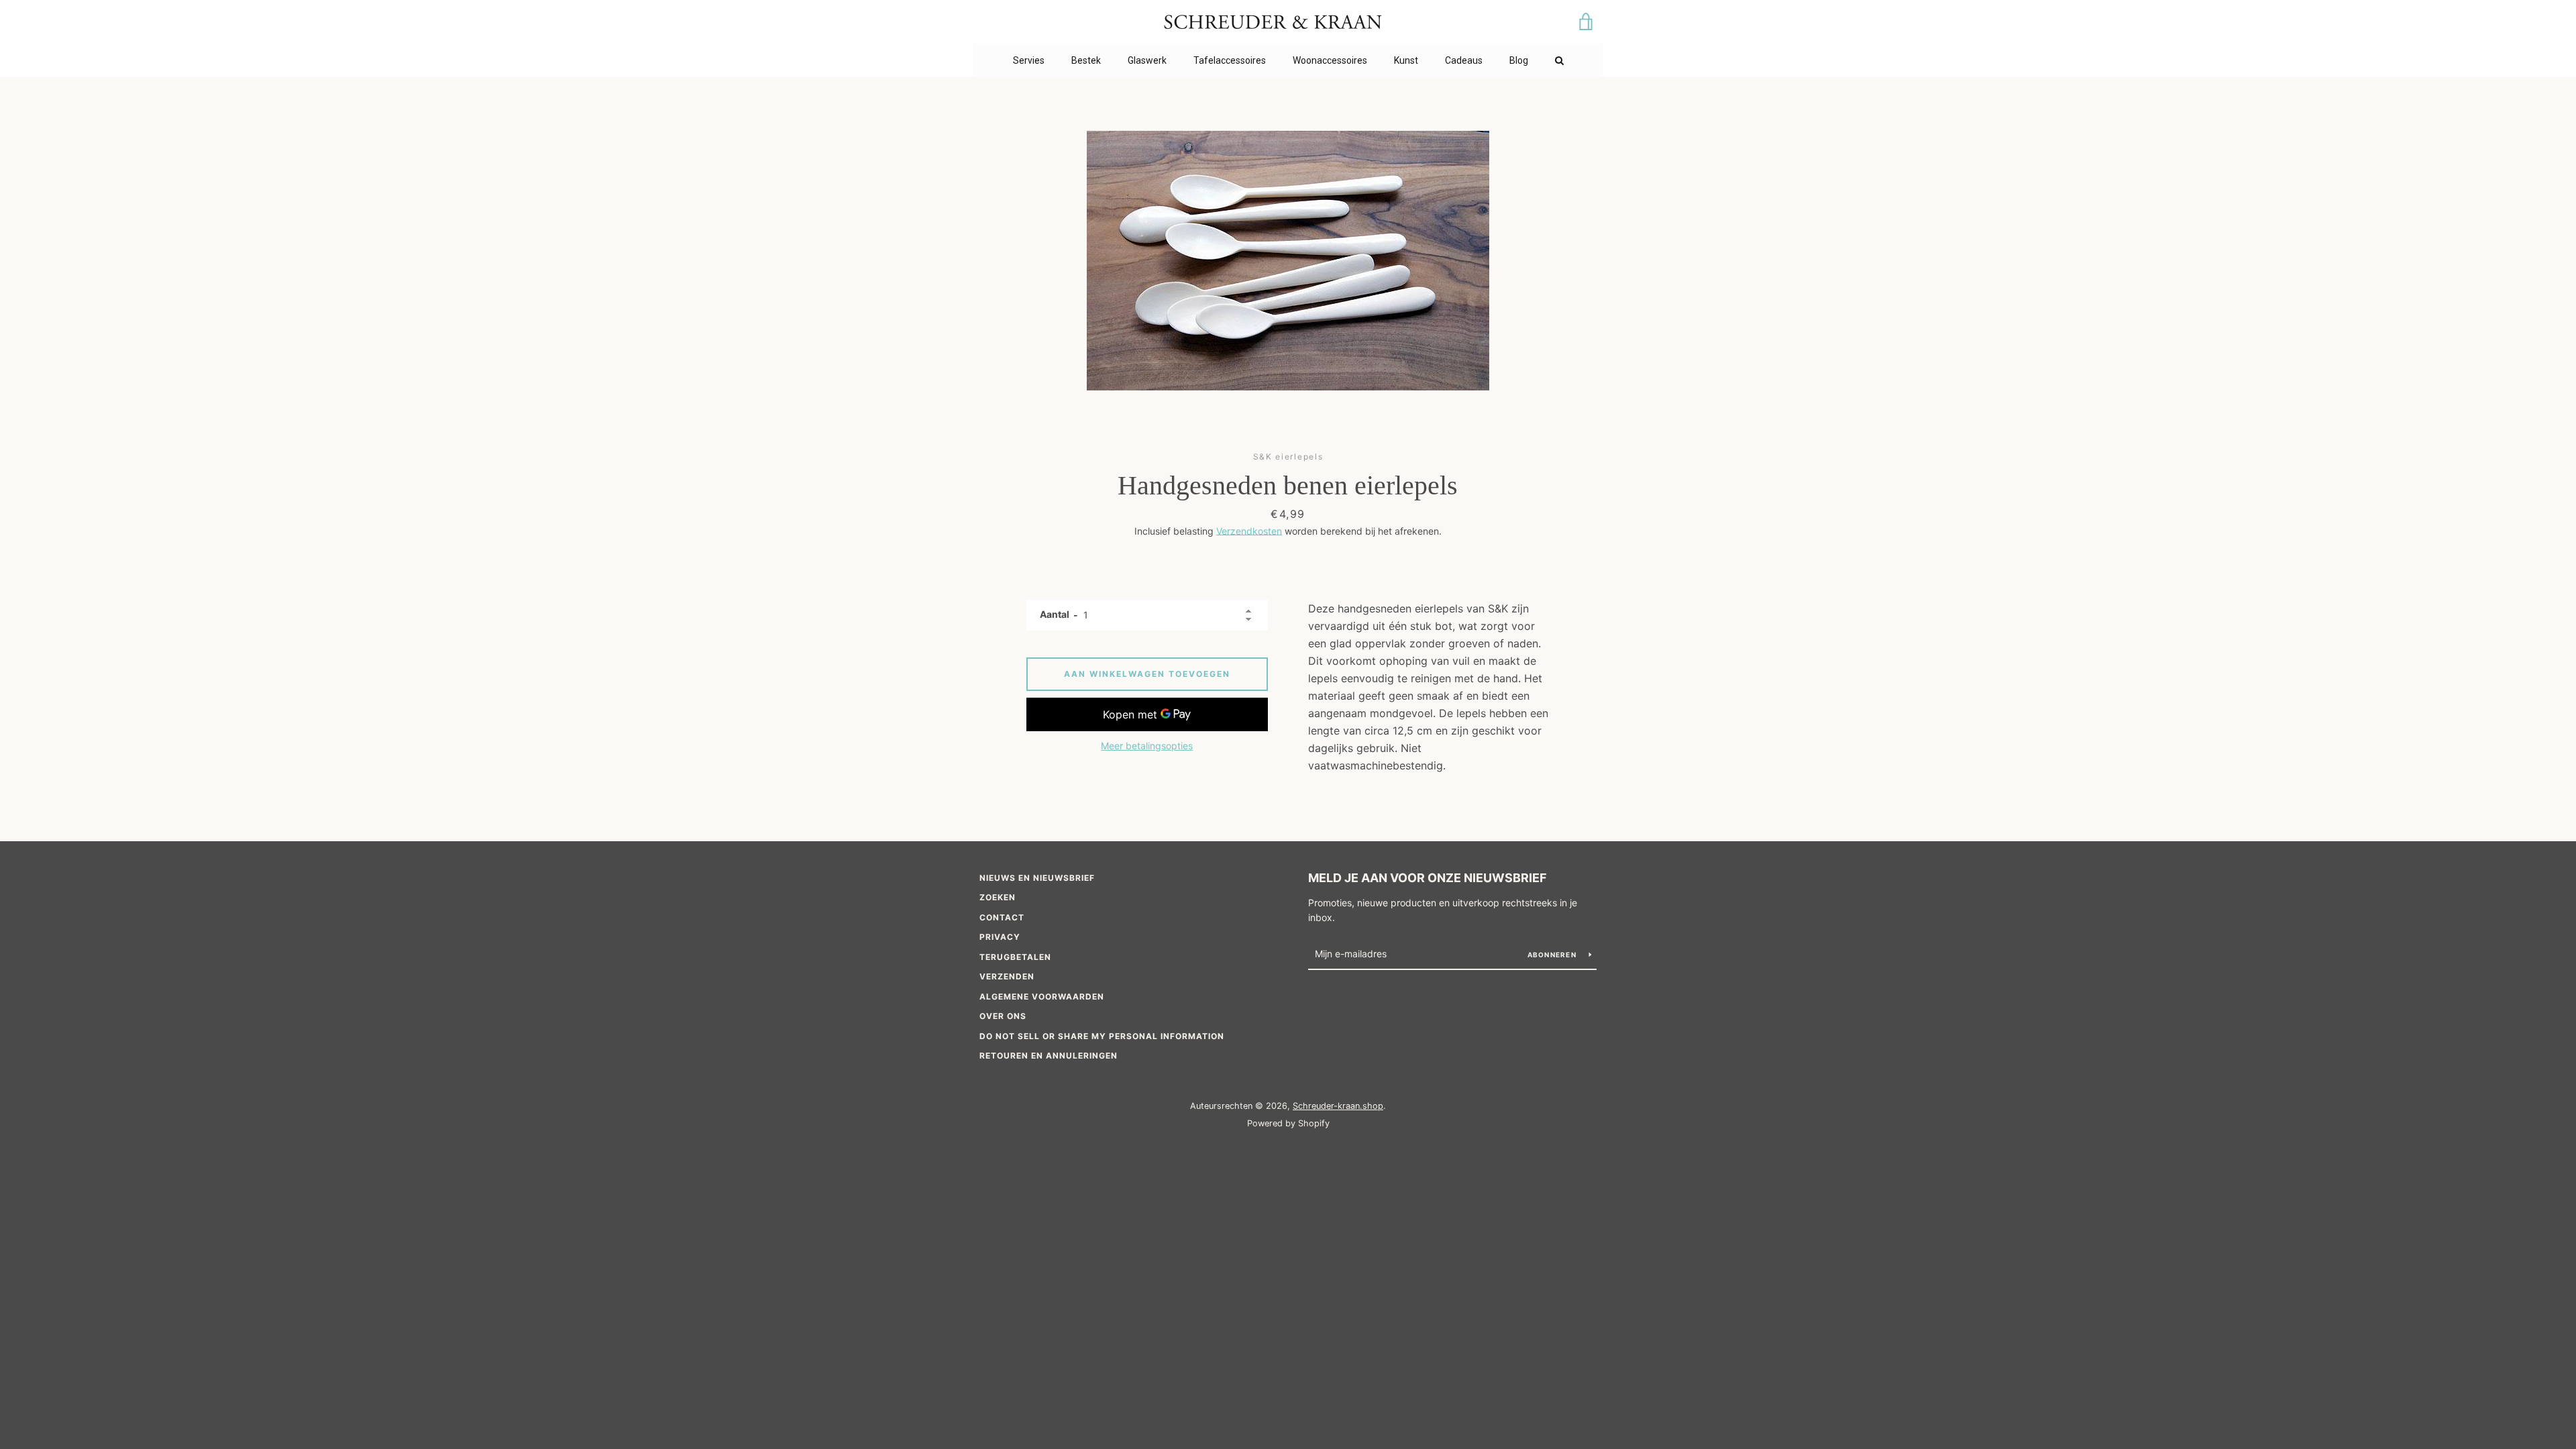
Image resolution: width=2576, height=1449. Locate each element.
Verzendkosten (1249, 531)
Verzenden (1007, 976)
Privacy (1000, 937)
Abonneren (1553, 955)
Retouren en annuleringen (1049, 1056)
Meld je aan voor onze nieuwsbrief (1428, 878)
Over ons (1003, 1016)
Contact (1002, 917)
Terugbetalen (1015, 957)
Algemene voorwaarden (1042, 997)
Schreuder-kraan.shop (1338, 1106)
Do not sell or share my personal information (1102, 1036)
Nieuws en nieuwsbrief (1037, 878)
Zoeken (998, 897)
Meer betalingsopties (1147, 746)
